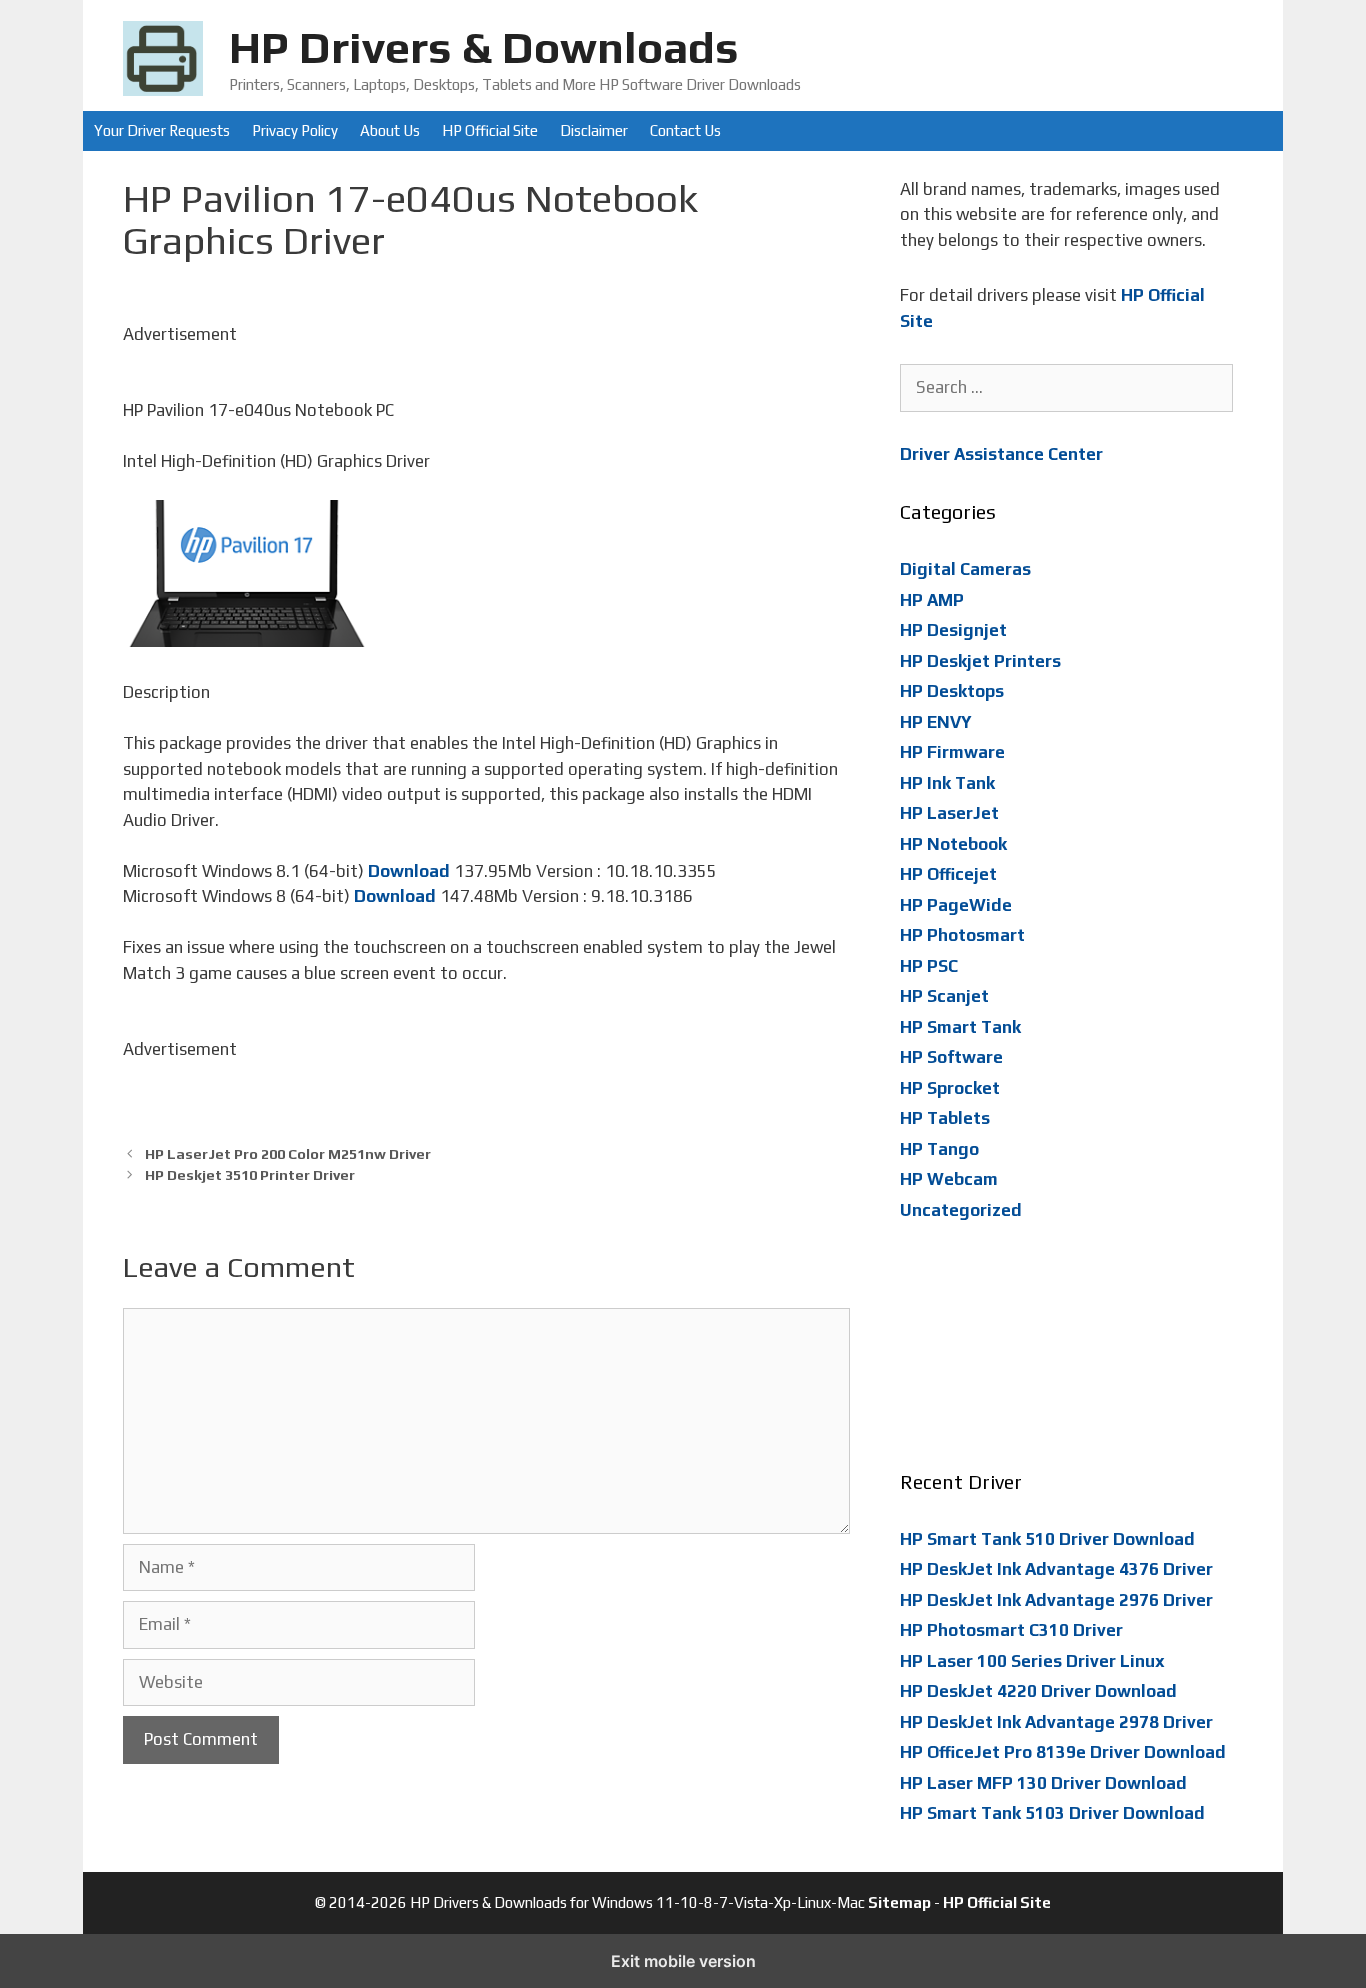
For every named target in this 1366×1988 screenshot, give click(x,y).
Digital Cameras (965, 569)
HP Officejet (948, 874)
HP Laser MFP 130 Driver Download (1043, 1783)
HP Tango (939, 1149)
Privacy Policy (295, 130)
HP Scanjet (944, 996)
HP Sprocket (950, 1088)
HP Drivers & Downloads (484, 47)
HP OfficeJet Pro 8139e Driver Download (1063, 1752)
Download (409, 871)
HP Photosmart (962, 935)
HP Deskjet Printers (980, 661)
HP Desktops (952, 691)
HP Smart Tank (960, 1027)
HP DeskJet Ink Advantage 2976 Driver (1056, 1600)
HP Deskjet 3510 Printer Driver (250, 1174)
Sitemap (899, 1902)
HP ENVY (936, 722)
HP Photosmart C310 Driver (1011, 1630)
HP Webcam (949, 1179)
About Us (390, 130)
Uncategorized (961, 1210)
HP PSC (929, 966)
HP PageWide (956, 905)
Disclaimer (594, 130)
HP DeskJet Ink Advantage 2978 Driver (1056, 1722)
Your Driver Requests (162, 130)
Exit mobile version (683, 1961)
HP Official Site (490, 130)
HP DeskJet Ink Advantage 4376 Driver (1056, 1569)
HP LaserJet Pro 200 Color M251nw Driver (288, 1153)
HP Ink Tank (947, 783)
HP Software (951, 1057)
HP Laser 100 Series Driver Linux (1032, 1661)
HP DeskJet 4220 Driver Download (1038, 1691)
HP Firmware (952, 752)
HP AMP (932, 600)
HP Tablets (945, 1118)
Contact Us (685, 130)
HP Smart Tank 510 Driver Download (1047, 1539)
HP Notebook (953, 844)
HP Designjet (953, 630)
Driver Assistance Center (1001, 454)
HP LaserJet (949, 813)
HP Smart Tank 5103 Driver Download (1052, 1813)
